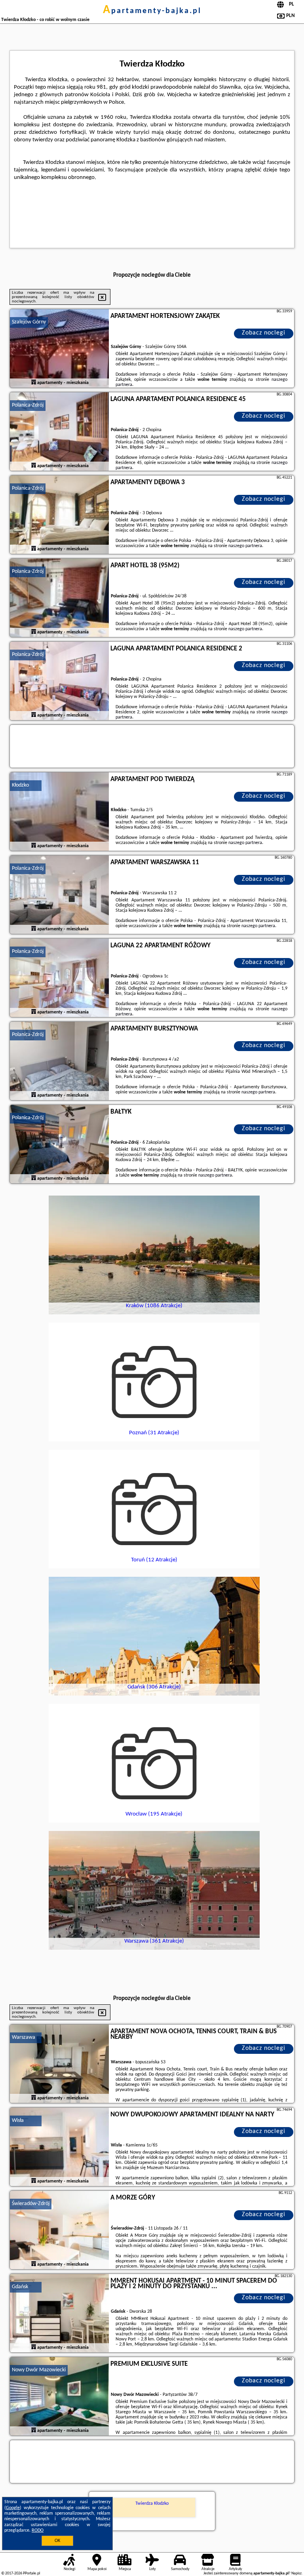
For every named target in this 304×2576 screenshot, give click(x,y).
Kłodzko (20, 785)
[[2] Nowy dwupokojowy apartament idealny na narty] (59, 2147)
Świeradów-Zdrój (31, 2204)
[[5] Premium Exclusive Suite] (59, 2397)
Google (13, 2508)
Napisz (296, 2573)
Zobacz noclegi (264, 333)
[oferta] (34, 383)
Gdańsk (20, 2287)
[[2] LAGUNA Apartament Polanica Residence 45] (59, 432)
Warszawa (24, 2037)
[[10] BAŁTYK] (59, 1144)
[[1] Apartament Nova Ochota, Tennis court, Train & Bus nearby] (59, 2064)
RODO (38, 2530)
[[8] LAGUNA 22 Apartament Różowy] (59, 978)
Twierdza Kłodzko (152, 2504)
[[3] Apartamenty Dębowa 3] (59, 515)
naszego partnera (245, 546)
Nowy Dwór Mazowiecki (39, 2370)
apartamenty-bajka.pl (152, 11)
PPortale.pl (31, 2573)
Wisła (18, 2121)
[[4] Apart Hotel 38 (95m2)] (59, 598)
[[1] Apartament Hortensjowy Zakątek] (59, 349)
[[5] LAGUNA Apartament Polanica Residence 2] (59, 681)
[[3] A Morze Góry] (59, 2230)
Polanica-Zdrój (28, 405)
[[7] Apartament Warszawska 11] (59, 895)
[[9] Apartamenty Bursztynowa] (59, 1061)
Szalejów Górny (29, 322)
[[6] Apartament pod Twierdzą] (59, 812)
